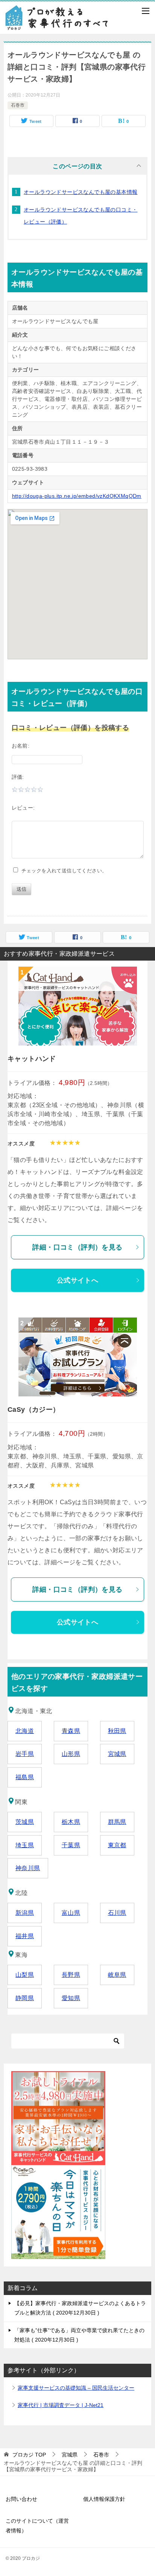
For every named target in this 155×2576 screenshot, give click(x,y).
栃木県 (71, 1822)
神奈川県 (28, 1868)
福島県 (25, 1777)
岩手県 (25, 1754)
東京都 (117, 1845)
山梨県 (25, 1975)
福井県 (25, 1936)
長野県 (71, 1975)
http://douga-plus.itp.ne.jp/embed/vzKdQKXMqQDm (77, 496)
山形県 (71, 1754)
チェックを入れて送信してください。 (63, 871)
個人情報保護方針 (104, 2499)
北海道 (25, 1731)
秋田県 (117, 1731)
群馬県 (117, 1822)
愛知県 (71, 1998)
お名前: (21, 746)
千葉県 (71, 1845)
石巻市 (18, 105)
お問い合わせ (21, 2499)
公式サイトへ (77, 1280)
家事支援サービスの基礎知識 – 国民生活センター (76, 2388)
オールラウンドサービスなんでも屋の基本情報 (81, 192)
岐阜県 (117, 1975)
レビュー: (23, 808)
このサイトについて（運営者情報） (37, 2525)
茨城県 (25, 1822)
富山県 (71, 1913)
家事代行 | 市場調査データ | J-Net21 (61, 2405)
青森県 (71, 1731)
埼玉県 (25, 1845)
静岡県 (25, 1998)
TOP (29, 2455)
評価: (18, 777)
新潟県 (25, 1913)
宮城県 (117, 1754)
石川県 (117, 1913)
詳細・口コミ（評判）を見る (77, 1247)
